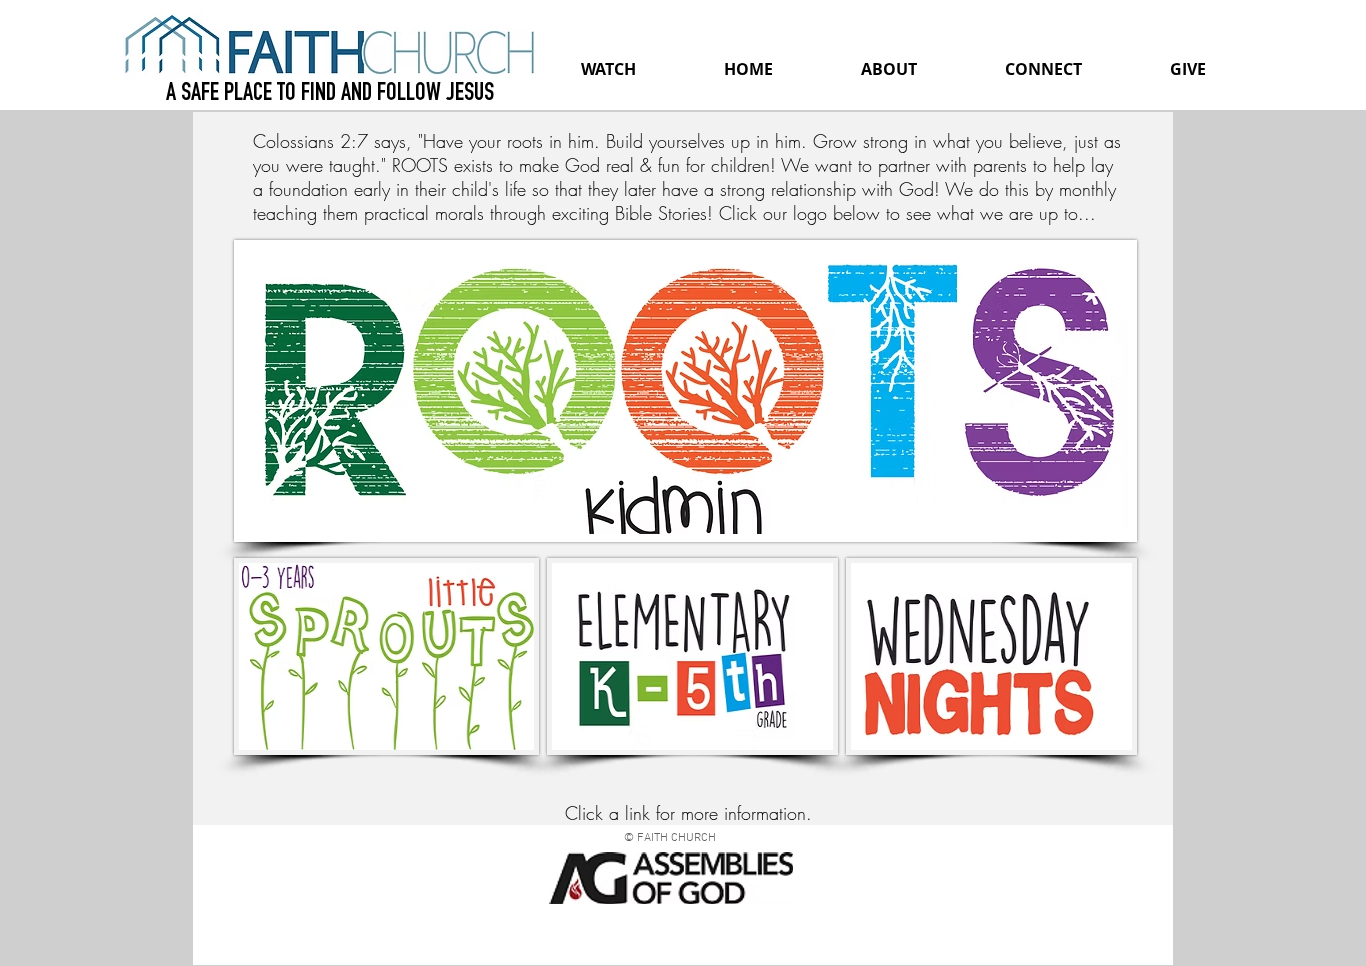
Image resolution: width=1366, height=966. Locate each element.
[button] (889, 69)
